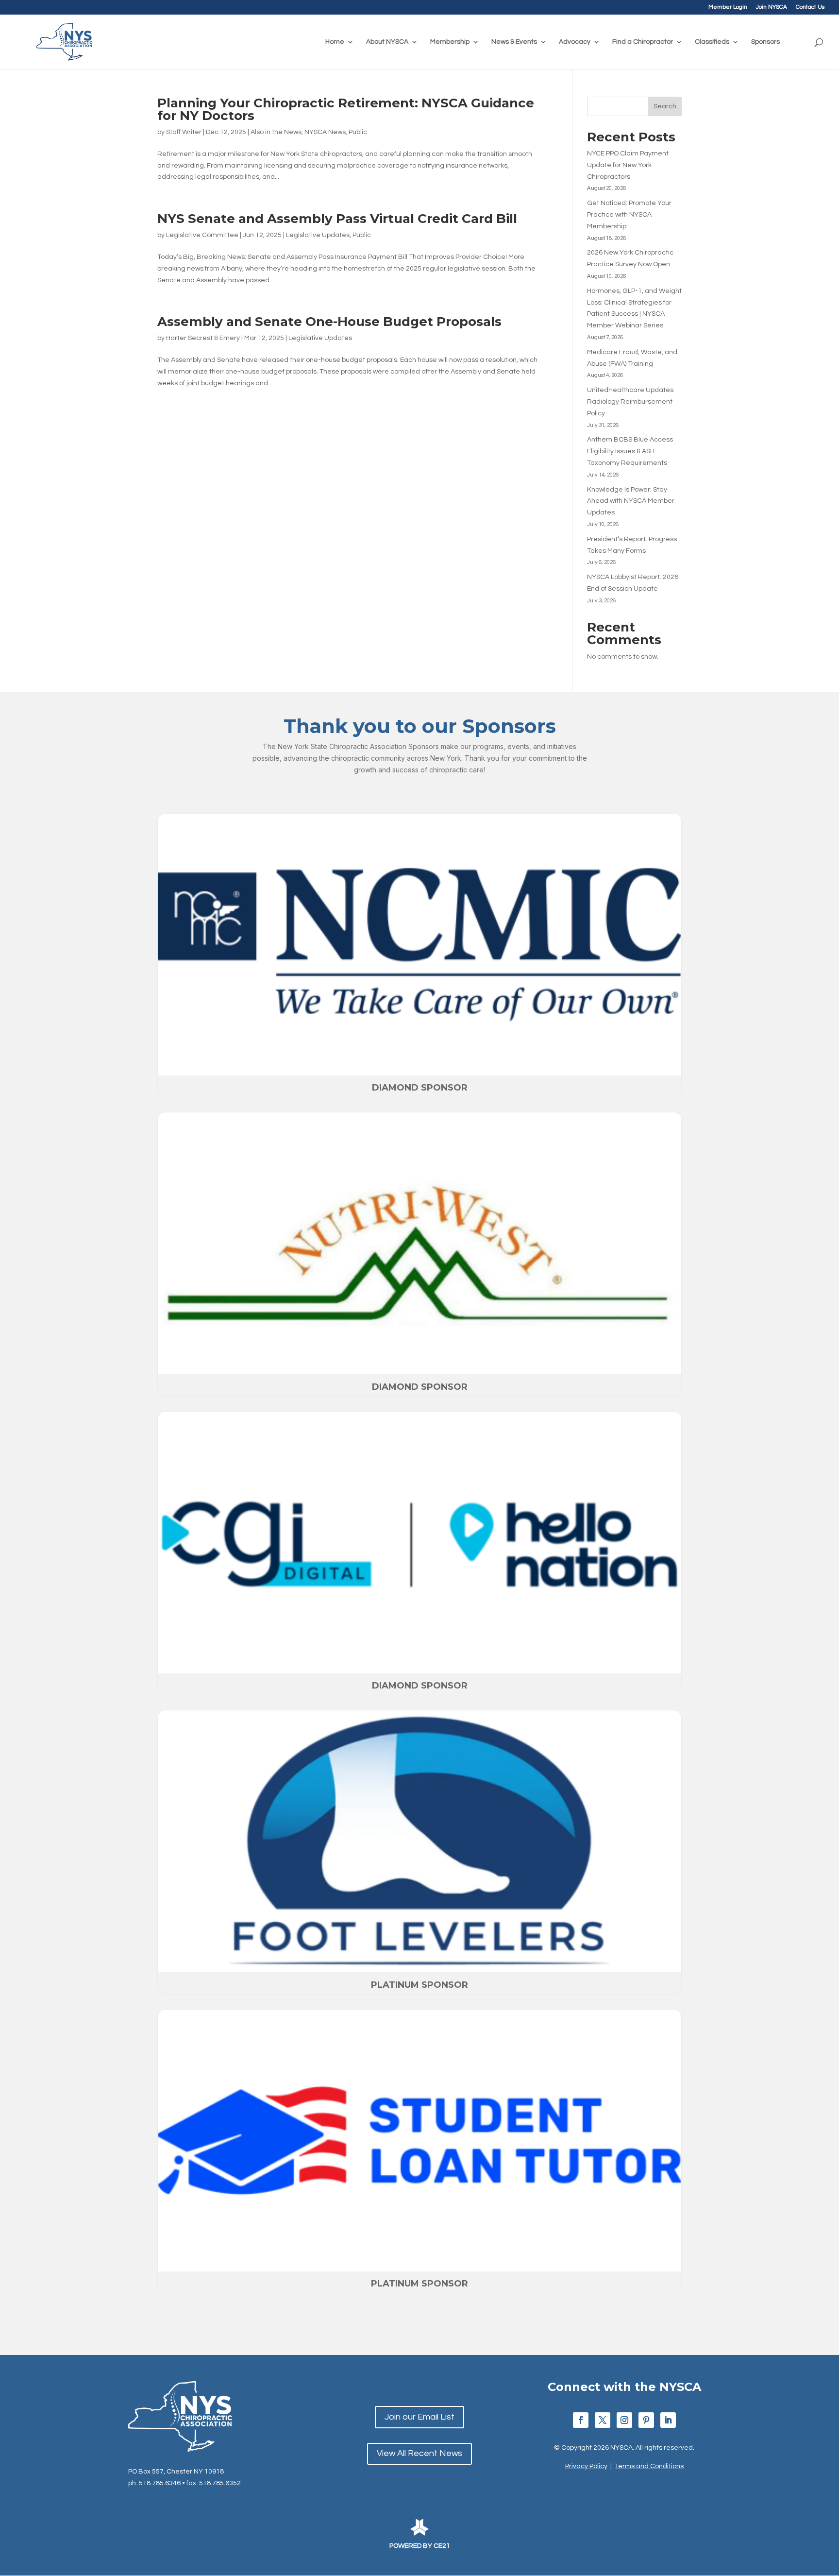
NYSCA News (325, 132)
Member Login (728, 7)
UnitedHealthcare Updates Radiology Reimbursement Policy (630, 402)
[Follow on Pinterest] (646, 2420)
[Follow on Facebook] (581, 2420)
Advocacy (575, 42)
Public (358, 132)
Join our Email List (419, 2417)
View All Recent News (419, 2453)
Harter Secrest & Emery (203, 338)
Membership (450, 42)
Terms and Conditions (649, 2466)
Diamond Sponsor (420, 1088)
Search (665, 106)
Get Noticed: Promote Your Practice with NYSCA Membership (629, 215)
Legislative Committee (202, 235)
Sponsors (765, 42)
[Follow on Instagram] (624, 2420)
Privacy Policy (586, 2466)
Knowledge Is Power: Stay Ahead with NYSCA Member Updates (631, 501)
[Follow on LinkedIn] (668, 2420)
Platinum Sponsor (419, 1985)
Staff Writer (184, 132)
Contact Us (810, 7)
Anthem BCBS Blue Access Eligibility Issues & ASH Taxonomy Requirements (630, 451)
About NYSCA (387, 42)
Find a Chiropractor (643, 42)
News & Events (514, 42)
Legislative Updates (318, 235)
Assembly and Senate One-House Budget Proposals (329, 322)
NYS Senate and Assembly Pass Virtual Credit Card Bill (337, 219)
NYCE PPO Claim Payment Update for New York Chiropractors (628, 165)
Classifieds (712, 42)
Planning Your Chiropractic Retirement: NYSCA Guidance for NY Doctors (346, 109)
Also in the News (276, 132)
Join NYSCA (772, 7)
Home (335, 42)
